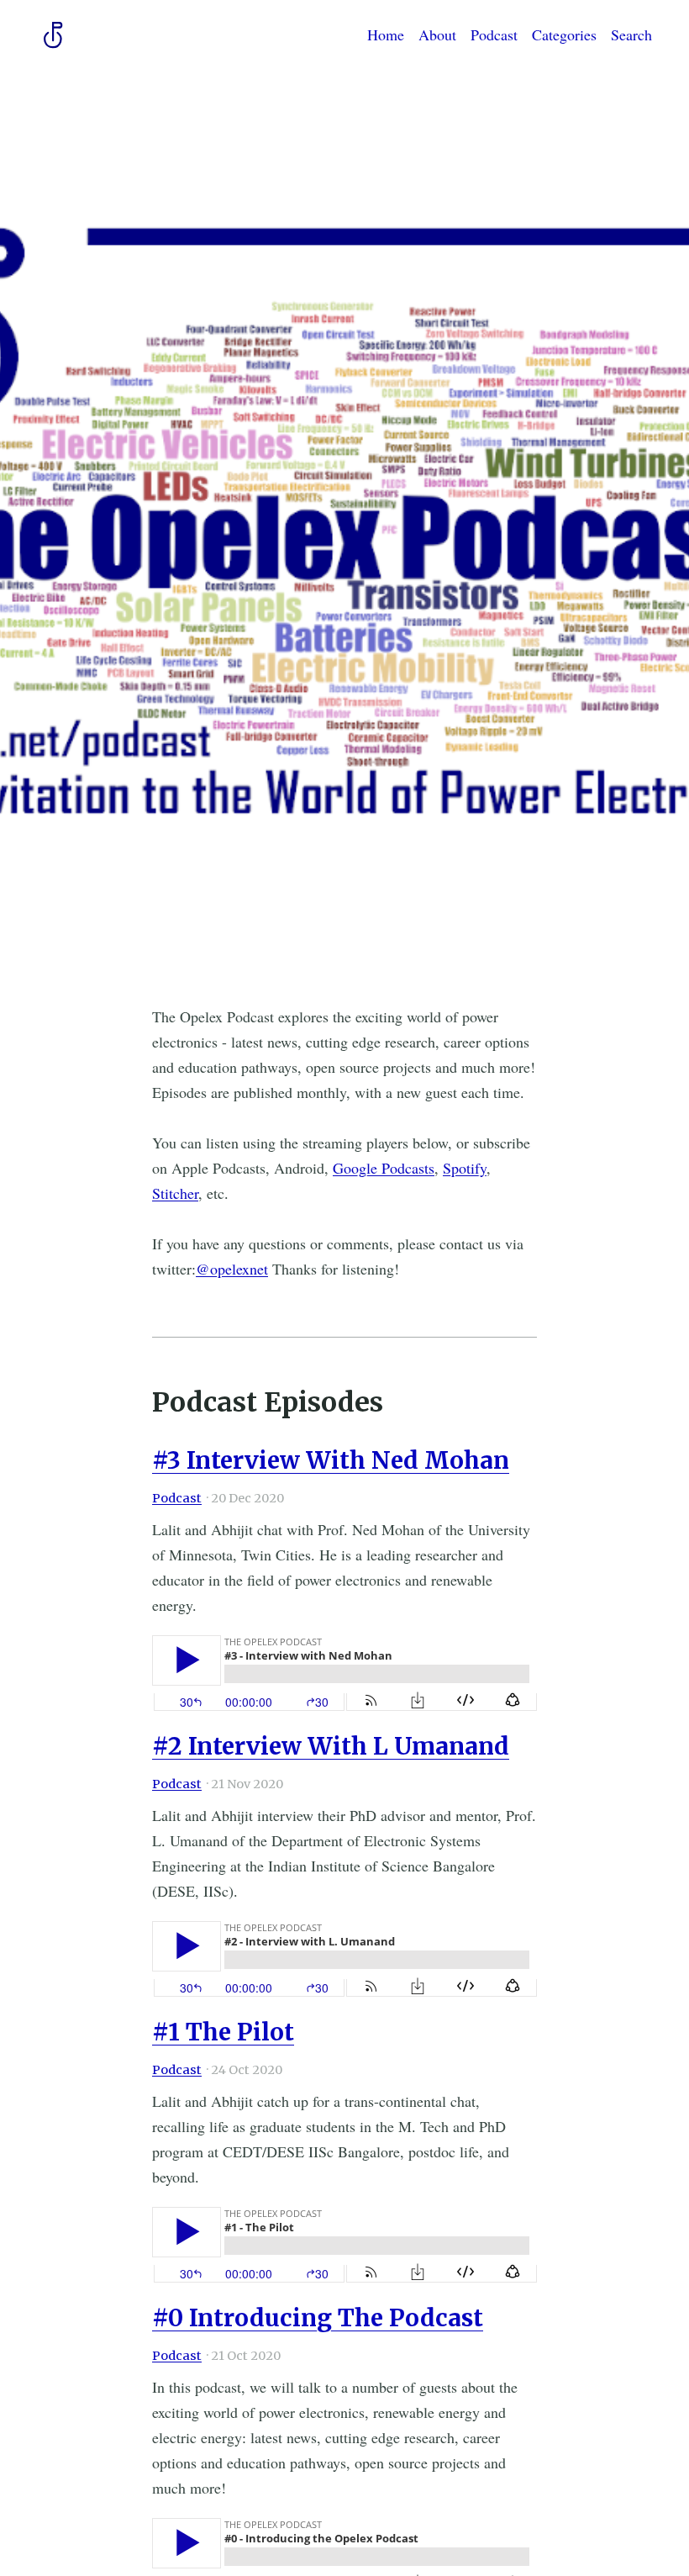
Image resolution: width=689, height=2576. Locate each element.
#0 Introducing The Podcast (318, 2318)
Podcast (494, 34)
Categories (564, 34)
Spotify (465, 1168)
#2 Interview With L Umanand (331, 1746)
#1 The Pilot (223, 2032)
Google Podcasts (384, 1168)
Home (386, 34)
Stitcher (175, 1193)
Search (631, 34)
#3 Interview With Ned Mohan (331, 1460)
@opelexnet (232, 1269)
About (437, 34)
